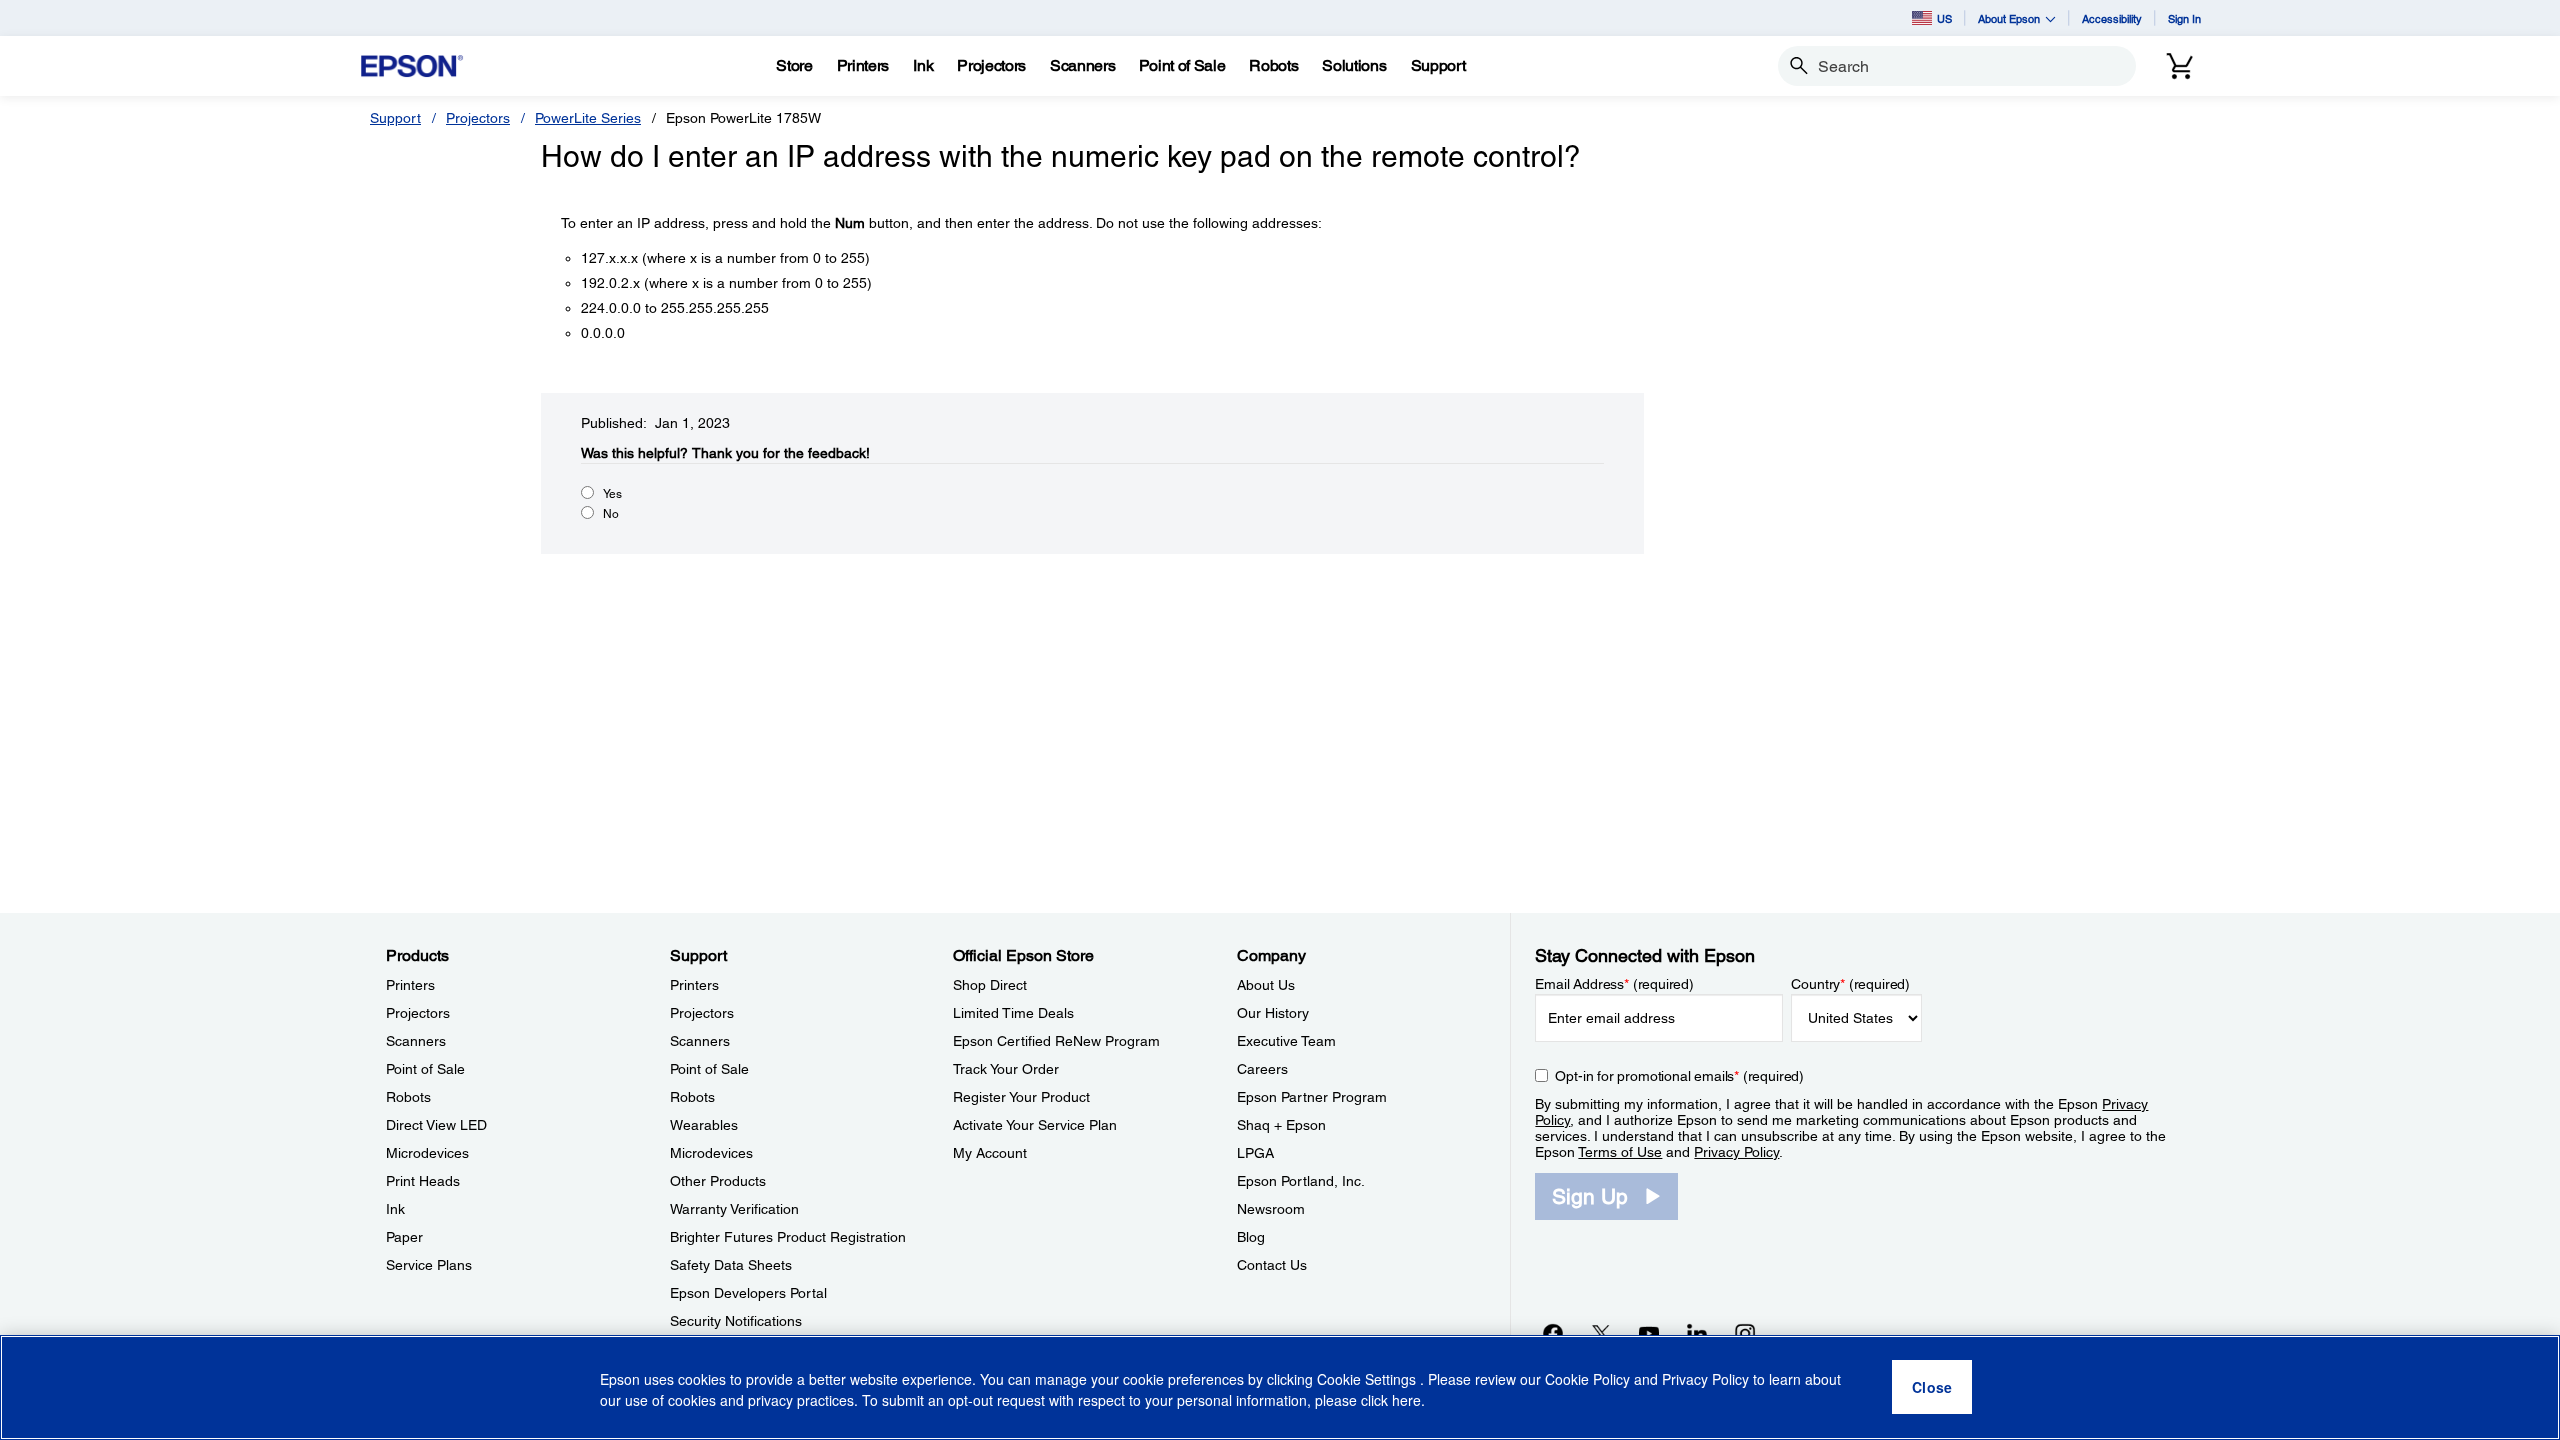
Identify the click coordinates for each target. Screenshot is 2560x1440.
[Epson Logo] (412, 66)
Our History (1273, 1013)
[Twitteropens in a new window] (1601, 1333)
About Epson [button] (2009, 18)
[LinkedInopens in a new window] (1697, 1333)
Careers (1262, 1069)
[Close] (1932, 1388)
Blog (1251, 1237)
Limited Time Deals (1013, 1013)
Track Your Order (1006, 1069)
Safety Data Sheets (731, 1265)
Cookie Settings (1368, 1380)
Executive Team (1286, 1041)
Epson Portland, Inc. (1301, 1181)
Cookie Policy (1587, 1380)
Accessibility (2112, 18)
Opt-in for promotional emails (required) (1679, 1076)
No (611, 514)
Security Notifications (736, 1321)
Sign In (2184, 18)
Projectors (478, 118)
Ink (395, 1209)
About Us (1266, 985)
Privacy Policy (1736, 1152)
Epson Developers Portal (748, 1293)
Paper (404, 1237)
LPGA (1255, 1153)
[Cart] (2180, 66)
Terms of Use (1620, 1152)
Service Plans (429, 1265)
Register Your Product (1021, 1097)
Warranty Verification (734, 1209)
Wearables (704, 1125)
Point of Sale (425, 1069)
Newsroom (1271, 1209)
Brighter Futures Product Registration (788, 1237)
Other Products (718, 1181)
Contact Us (1272, 1265)
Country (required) (1850, 984)
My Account (990, 1153)
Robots (408, 1097)
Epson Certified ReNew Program (1056, 1041)
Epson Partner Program (1312, 1097)
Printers (410, 985)
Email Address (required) (1614, 984)
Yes (612, 494)
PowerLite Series (588, 118)
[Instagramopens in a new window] (1745, 1333)
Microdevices (427, 1153)
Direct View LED (436, 1125)
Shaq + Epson (1281, 1125)
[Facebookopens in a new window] (1553, 1333)
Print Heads (423, 1181)
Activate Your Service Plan (1035, 1125)
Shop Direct (990, 985)
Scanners (416, 1041)
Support (395, 118)
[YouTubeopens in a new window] (1649, 1333)
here (1406, 1401)
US (1944, 18)
